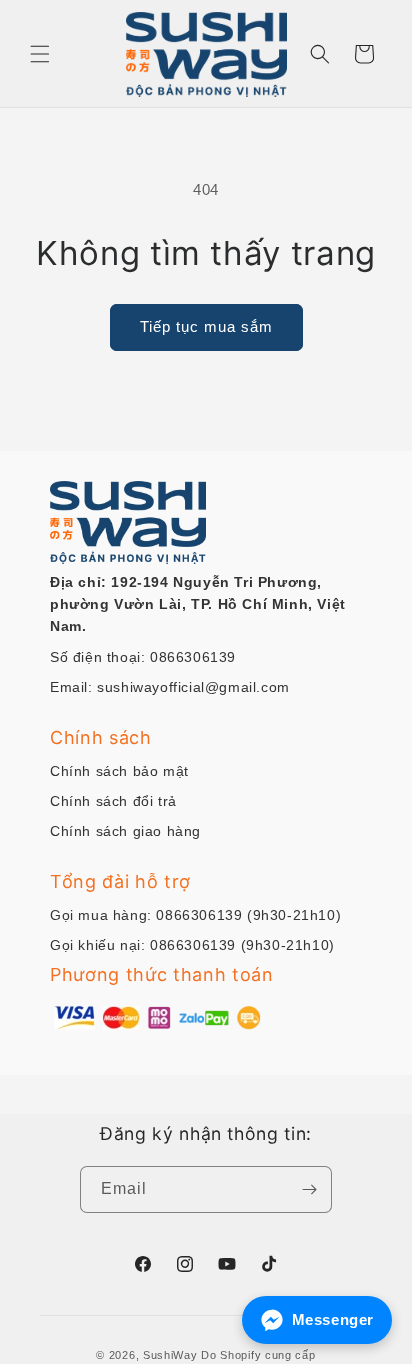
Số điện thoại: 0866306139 (143, 657)
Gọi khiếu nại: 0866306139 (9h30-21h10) (192, 945)
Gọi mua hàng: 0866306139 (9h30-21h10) (195, 915)
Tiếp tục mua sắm (206, 326)
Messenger (333, 1319)
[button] (40, 54)
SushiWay (170, 1355)
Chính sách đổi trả (113, 801)
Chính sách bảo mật (119, 771)
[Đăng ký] (309, 1189)
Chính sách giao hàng (125, 831)
